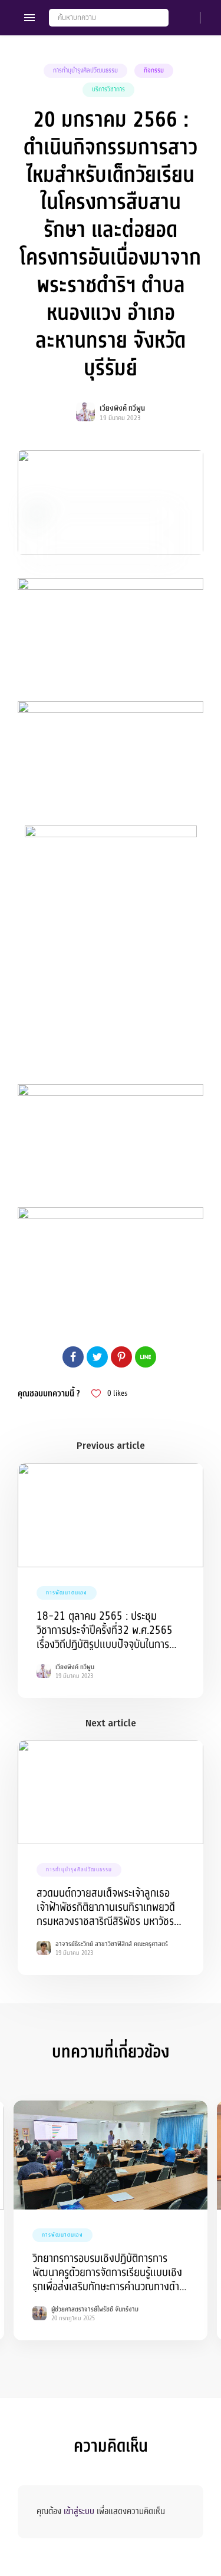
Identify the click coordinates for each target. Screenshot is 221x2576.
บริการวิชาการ (108, 89)
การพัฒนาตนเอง (67, 1593)
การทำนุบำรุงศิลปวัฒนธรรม (85, 70)
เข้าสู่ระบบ (79, 2511)
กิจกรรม (154, 70)
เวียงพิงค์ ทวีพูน (122, 408)
